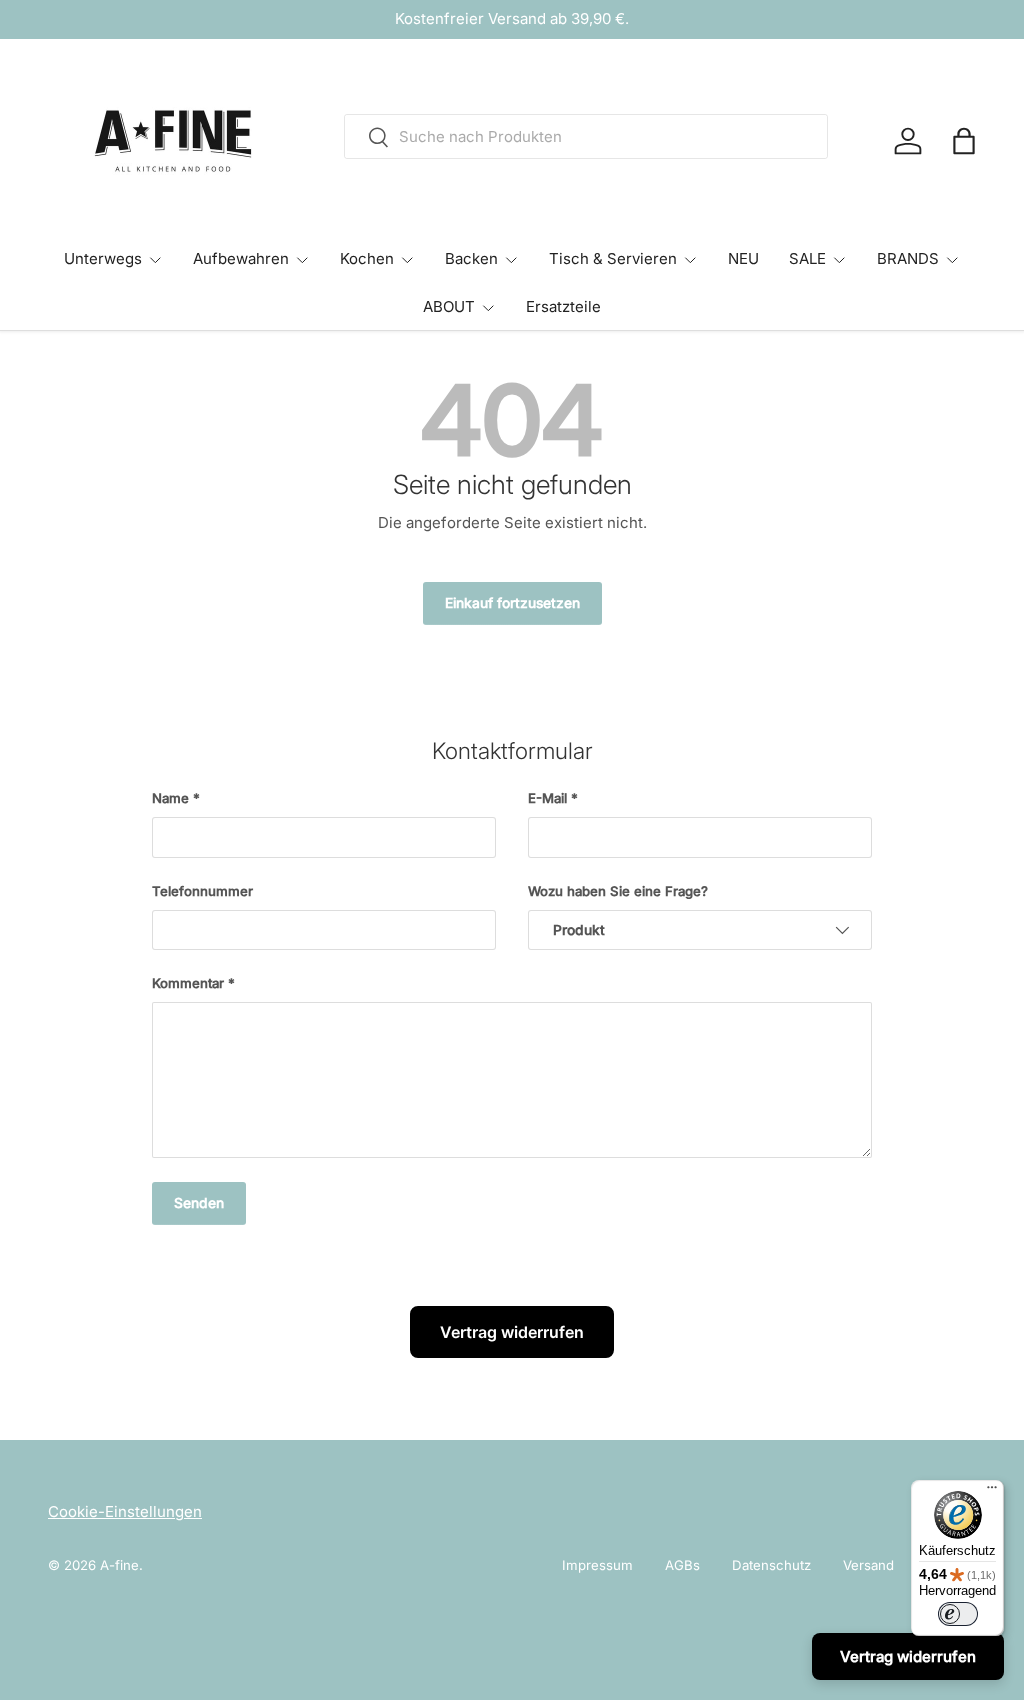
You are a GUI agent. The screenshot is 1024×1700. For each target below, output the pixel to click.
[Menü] (992, 1492)
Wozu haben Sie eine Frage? (618, 891)
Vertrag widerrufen (512, 1332)
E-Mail (547, 798)
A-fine (119, 1565)
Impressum (597, 1565)
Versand (868, 1565)
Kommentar (188, 983)
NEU (743, 258)
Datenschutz (771, 1565)
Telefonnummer (202, 891)
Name (170, 798)
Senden (199, 1203)
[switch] (958, 1614)
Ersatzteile (563, 306)
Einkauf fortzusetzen (512, 603)
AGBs (682, 1565)
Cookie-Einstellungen (125, 1511)
